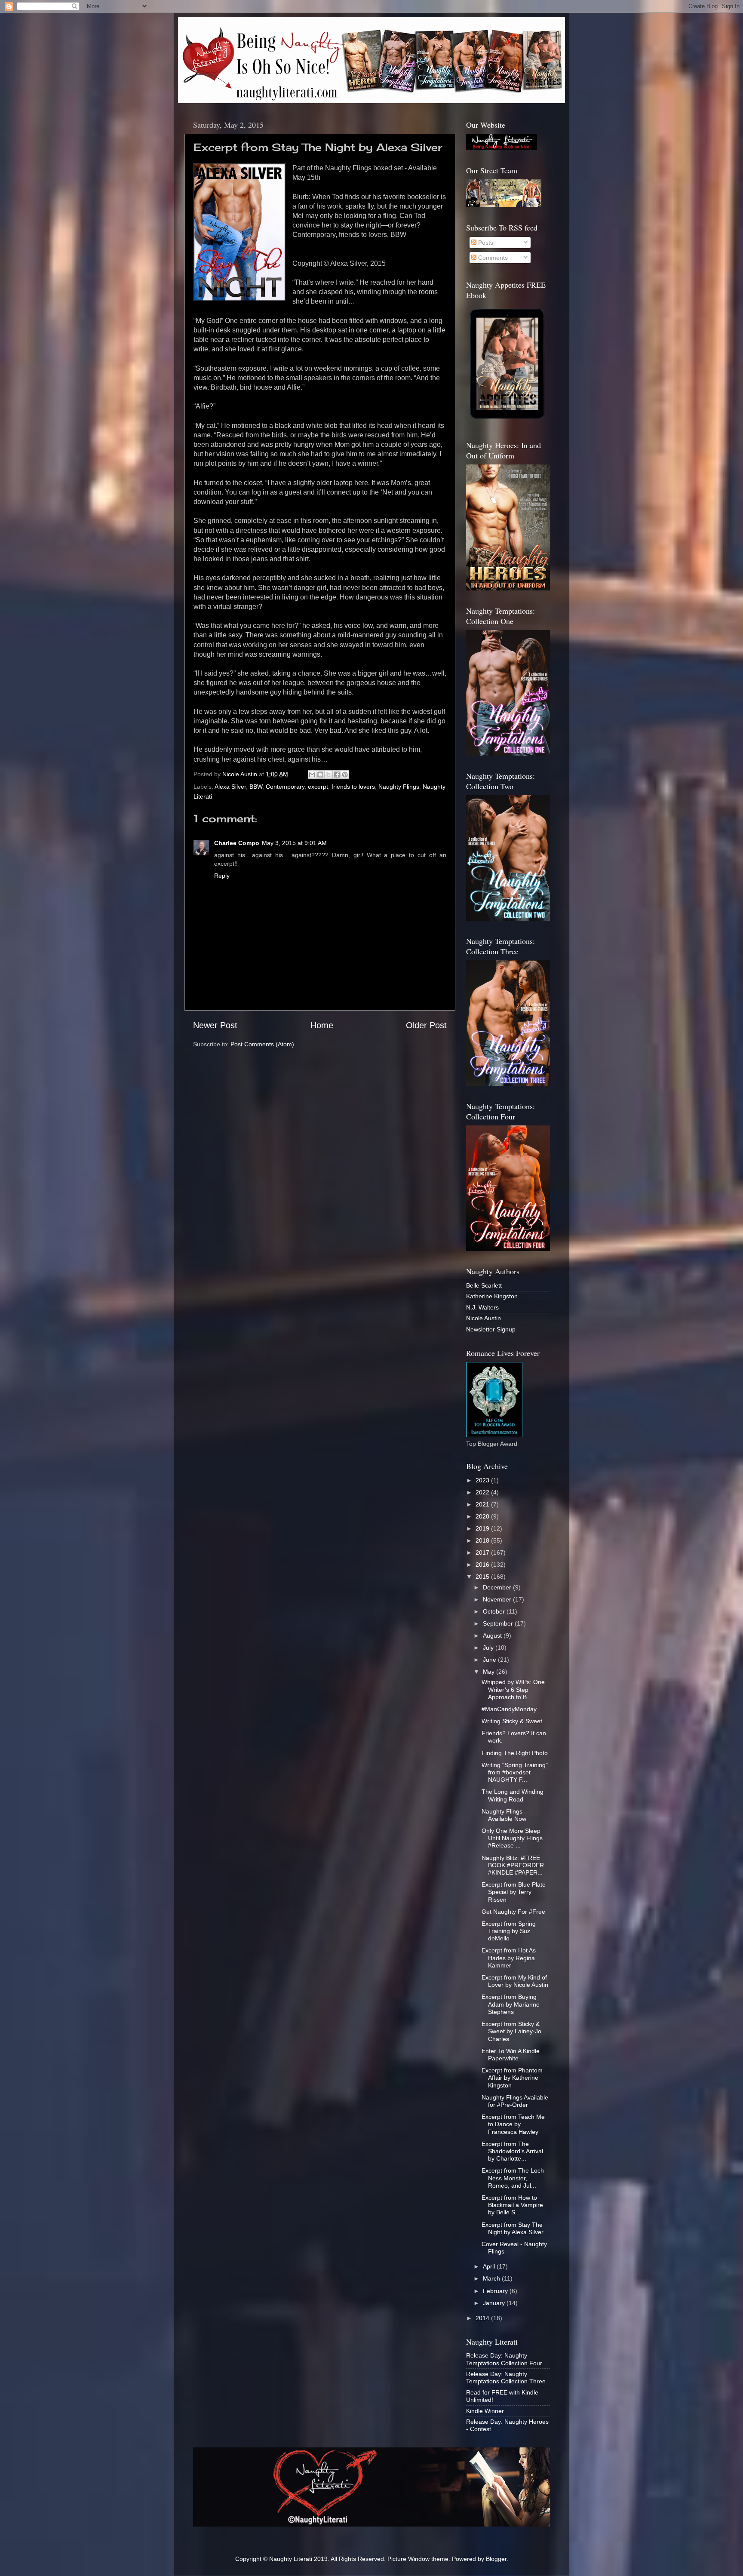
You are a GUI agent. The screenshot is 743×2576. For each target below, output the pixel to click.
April (490, 2266)
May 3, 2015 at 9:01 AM (294, 843)
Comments (492, 258)
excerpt (318, 787)
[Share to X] (329, 775)
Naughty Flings (399, 787)
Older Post (426, 1025)
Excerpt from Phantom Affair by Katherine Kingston (512, 2078)
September (499, 1623)
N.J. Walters (482, 1307)
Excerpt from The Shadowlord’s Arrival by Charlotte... (512, 2151)
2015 (483, 1577)
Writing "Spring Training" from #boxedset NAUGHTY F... (515, 1772)
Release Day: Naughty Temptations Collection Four (504, 2359)
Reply (222, 876)
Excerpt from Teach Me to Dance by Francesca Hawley (513, 2124)
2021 (483, 1504)
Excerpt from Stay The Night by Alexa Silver (513, 2228)
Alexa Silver (230, 787)
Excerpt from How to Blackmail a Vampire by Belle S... (512, 2205)
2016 (483, 1565)
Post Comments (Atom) (262, 1044)
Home (322, 1025)
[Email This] (312, 775)
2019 (483, 1528)
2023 (483, 1480)
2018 (483, 1540)
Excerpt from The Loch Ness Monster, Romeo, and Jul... (513, 2178)
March (492, 2278)
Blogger (496, 2559)
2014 (483, 2318)
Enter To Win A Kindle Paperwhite (511, 2055)
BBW (256, 787)
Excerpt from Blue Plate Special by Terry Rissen (514, 1892)
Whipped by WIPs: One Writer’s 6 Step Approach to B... (513, 1689)
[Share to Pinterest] (345, 775)
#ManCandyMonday (509, 1709)
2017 (483, 1552)
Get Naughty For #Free (513, 1912)
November (498, 1599)
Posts (485, 243)
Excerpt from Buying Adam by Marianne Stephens (511, 2004)
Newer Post (215, 1025)
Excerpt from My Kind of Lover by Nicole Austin (515, 1981)
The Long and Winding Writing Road (513, 1795)
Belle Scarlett (484, 1285)
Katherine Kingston (492, 1296)
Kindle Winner (485, 2411)
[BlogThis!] (320, 775)
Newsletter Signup (491, 1329)
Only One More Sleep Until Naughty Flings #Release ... (512, 1838)
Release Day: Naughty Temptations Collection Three (506, 2378)
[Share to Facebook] (337, 775)
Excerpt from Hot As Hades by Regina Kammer (509, 1958)
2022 (483, 1492)
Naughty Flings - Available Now (504, 1815)
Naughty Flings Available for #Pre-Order (515, 2101)
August (493, 1635)
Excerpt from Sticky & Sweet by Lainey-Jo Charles (511, 2031)
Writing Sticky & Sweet (512, 1721)
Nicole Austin (484, 1318)
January (495, 2303)
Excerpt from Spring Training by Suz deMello (509, 1931)
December (498, 1587)
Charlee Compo (237, 843)
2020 (483, 1516)
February (496, 2291)
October (495, 1611)
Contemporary (285, 787)
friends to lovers (353, 787)
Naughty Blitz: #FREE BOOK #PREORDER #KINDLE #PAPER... (513, 1865)
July (489, 1648)
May (490, 1672)
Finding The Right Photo (515, 1753)
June (490, 1660)
